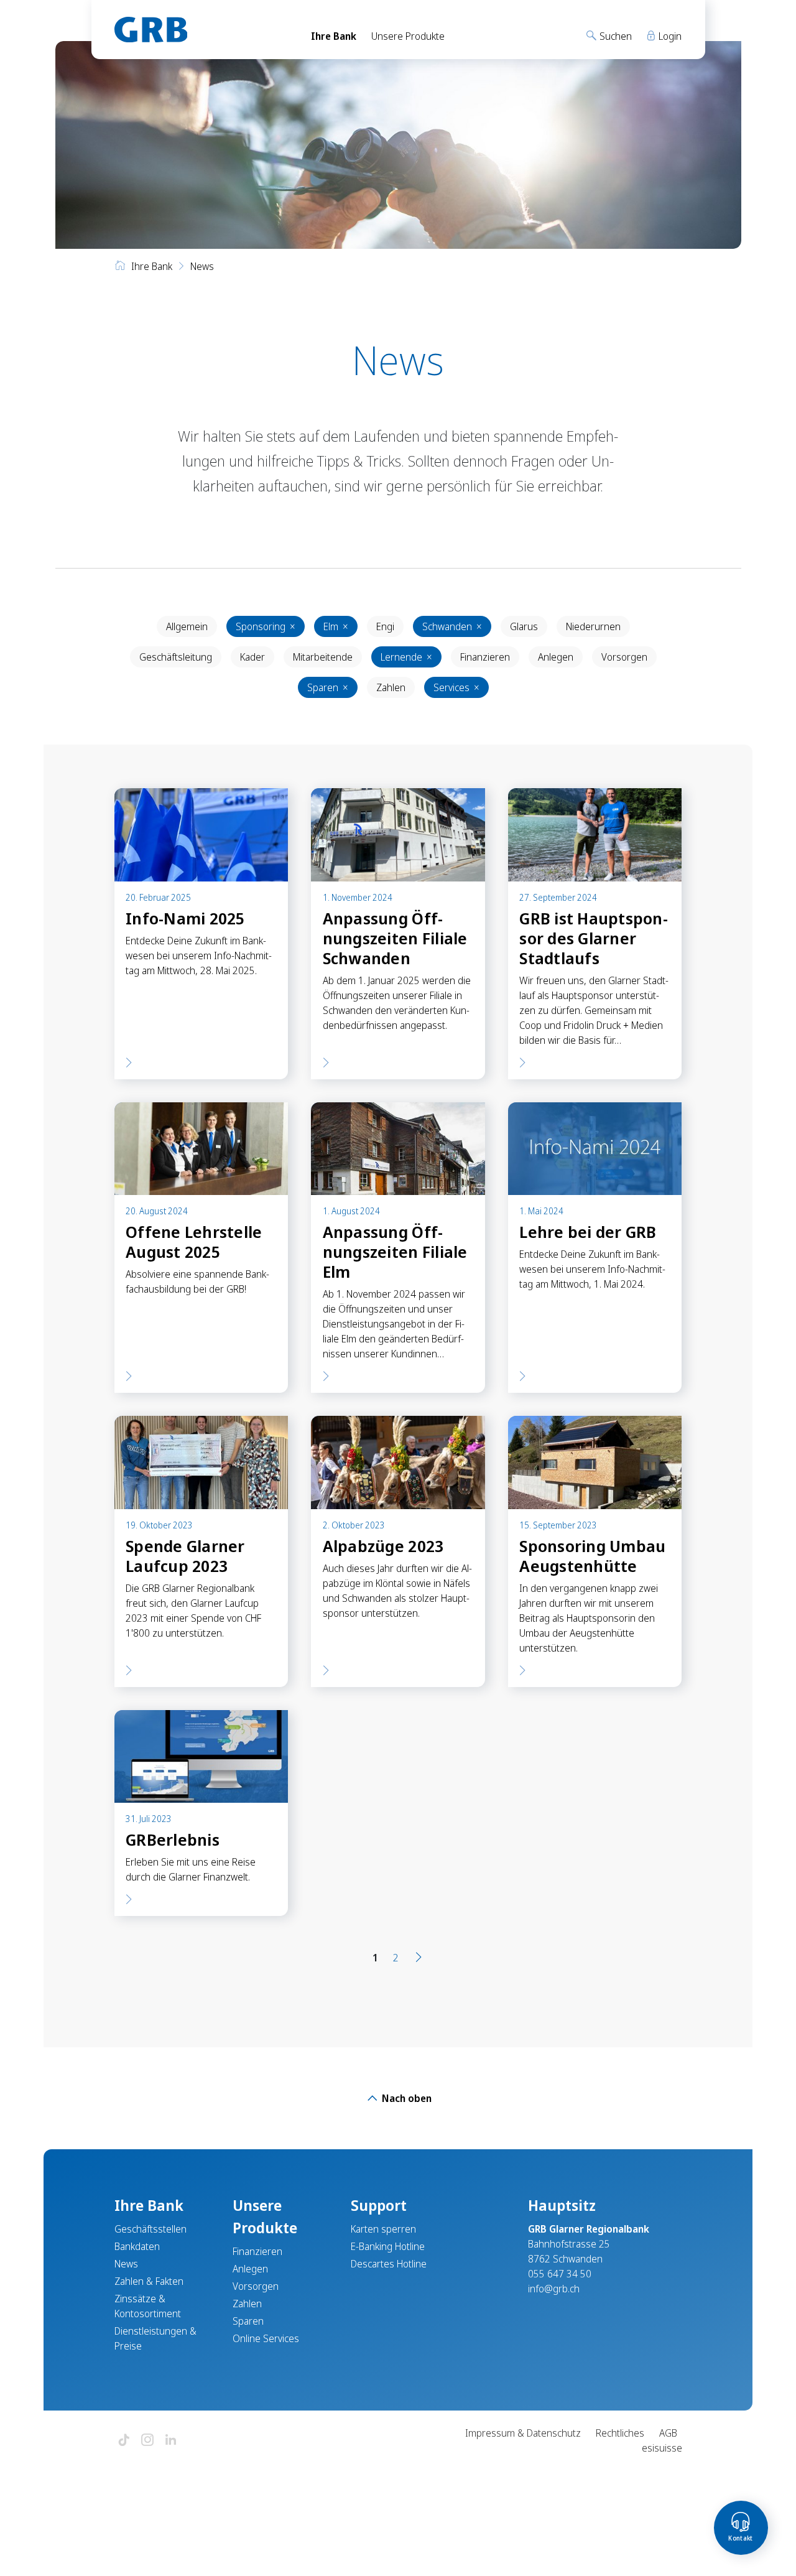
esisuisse (662, 2448)
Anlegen (556, 657)
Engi (385, 626)
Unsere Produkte (408, 36)
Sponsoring (266, 626)
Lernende (406, 657)
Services (456, 687)
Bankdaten (137, 2246)
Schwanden (452, 626)
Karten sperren (383, 2229)
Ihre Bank (334, 36)
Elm (336, 626)
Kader (252, 657)
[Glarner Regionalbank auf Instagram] (147, 2441)
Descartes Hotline (389, 2264)
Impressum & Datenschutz (523, 2433)
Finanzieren (485, 657)
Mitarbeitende (323, 657)
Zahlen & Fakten (149, 2281)
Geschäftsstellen (150, 2229)
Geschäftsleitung (176, 657)
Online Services (266, 2338)
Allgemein (187, 626)
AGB (668, 2433)
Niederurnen (593, 626)
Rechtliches (620, 2433)
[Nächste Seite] (419, 1958)
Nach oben (405, 2098)
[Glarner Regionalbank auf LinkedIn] (171, 2441)
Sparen (328, 687)
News (126, 2264)
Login (669, 36)
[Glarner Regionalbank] (201, 30)
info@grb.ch (554, 2289)
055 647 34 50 (560, 2274)
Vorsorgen (624, 657)
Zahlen (391, 687)
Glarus (524, 626)
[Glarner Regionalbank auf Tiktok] (124, 2441)
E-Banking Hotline (388, 2246)
